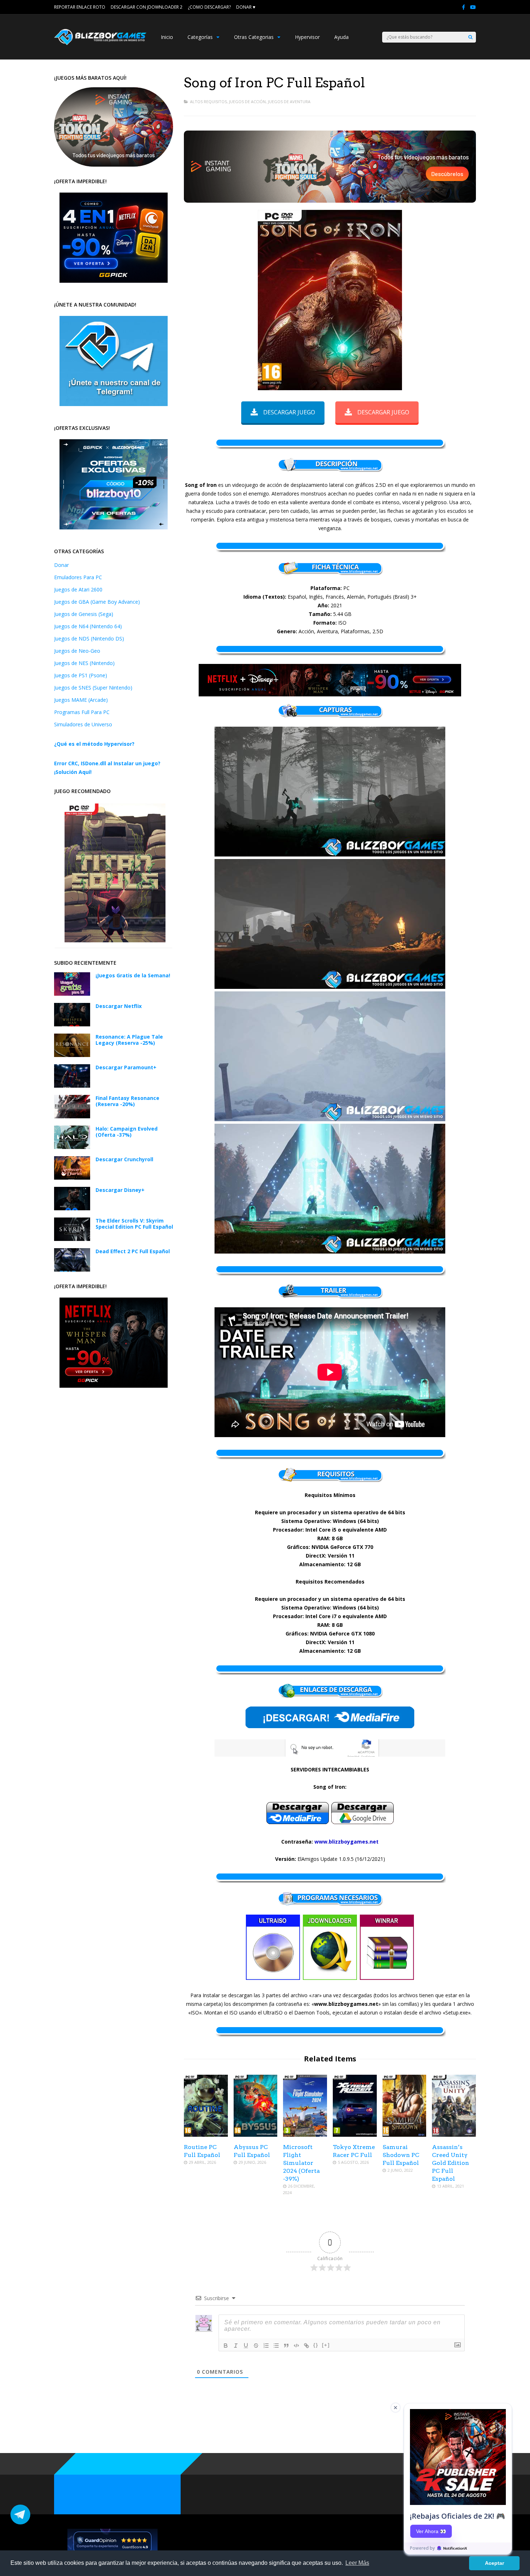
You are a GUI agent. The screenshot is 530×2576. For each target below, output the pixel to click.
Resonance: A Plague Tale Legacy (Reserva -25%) (129, 1040)
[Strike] (256, 2346)
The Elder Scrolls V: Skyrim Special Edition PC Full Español (134, 1224)
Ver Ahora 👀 (431, 2531)
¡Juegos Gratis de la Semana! (133, 975)
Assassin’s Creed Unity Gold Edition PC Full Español (450, 2163)
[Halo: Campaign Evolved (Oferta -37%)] (72, 1147)
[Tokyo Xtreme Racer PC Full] (355, 2135)
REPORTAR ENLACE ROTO (80, 7)
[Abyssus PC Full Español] (256, 2135)
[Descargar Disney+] (72, 1208)
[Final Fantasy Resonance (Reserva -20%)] (72, 1116)
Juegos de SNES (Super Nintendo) (93, 688)
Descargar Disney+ (120, 1190)
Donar (61, 565)
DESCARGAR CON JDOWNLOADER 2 (147, 7)
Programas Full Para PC (82, 712)
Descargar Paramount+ (126, 1067)
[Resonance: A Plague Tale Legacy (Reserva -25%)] (72, 1055)
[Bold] (226, 2346)
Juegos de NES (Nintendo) (84, 663)
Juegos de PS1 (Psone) (81, 675)
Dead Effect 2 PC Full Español (133, 1251)
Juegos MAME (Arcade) (81, 700)
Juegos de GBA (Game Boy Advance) (97, 602)
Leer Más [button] (357, 2563)
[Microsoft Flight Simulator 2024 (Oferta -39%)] (305, 2135)
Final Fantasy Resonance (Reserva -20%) (127, 1101)
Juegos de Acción (247, 102)
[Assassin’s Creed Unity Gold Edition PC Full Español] (454, 2135)
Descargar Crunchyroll (124, 1159)
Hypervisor (307, 37)
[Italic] (236, 2346)
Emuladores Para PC (78, 577)
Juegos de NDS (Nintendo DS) (89, 639)
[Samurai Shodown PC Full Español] (405, 2135)
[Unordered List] (276, 2346)
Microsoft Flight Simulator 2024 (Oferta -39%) (301, 2163)
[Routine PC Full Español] (206, 2135)
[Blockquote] (286, 2346)
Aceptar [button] (494, 2563)
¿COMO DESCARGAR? (209, 7)
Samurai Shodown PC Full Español (401, 2155)
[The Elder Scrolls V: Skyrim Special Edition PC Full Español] (72, 1239)
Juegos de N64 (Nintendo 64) (88, 626)
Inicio (167, 37)
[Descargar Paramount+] (72, 1086)
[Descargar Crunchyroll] (72, 1178)
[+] (326, 2345)
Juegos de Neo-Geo (77, 651)
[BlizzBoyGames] (100, 43)
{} (316, 2345)
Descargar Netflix (119, 1006)
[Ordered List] (266, 2346)
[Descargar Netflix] (72, 1024)
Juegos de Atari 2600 (78, 589)
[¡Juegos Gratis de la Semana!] (72, 994)
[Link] (306, 2346)
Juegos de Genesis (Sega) (84, 614)
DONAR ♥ (246, 7)
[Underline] (246, 2346)
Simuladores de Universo (83, 724)
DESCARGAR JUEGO (289, 412)
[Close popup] (396, 2408)
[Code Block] (296, 2346)
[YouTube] (473, 7)
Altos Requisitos (208, 102)
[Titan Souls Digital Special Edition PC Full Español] (115, 940)
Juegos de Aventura (289, 102)
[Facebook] (463, 7)
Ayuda (341, 37)
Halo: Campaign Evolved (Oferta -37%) (127, 1132)
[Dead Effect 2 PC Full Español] (72, 1270)
